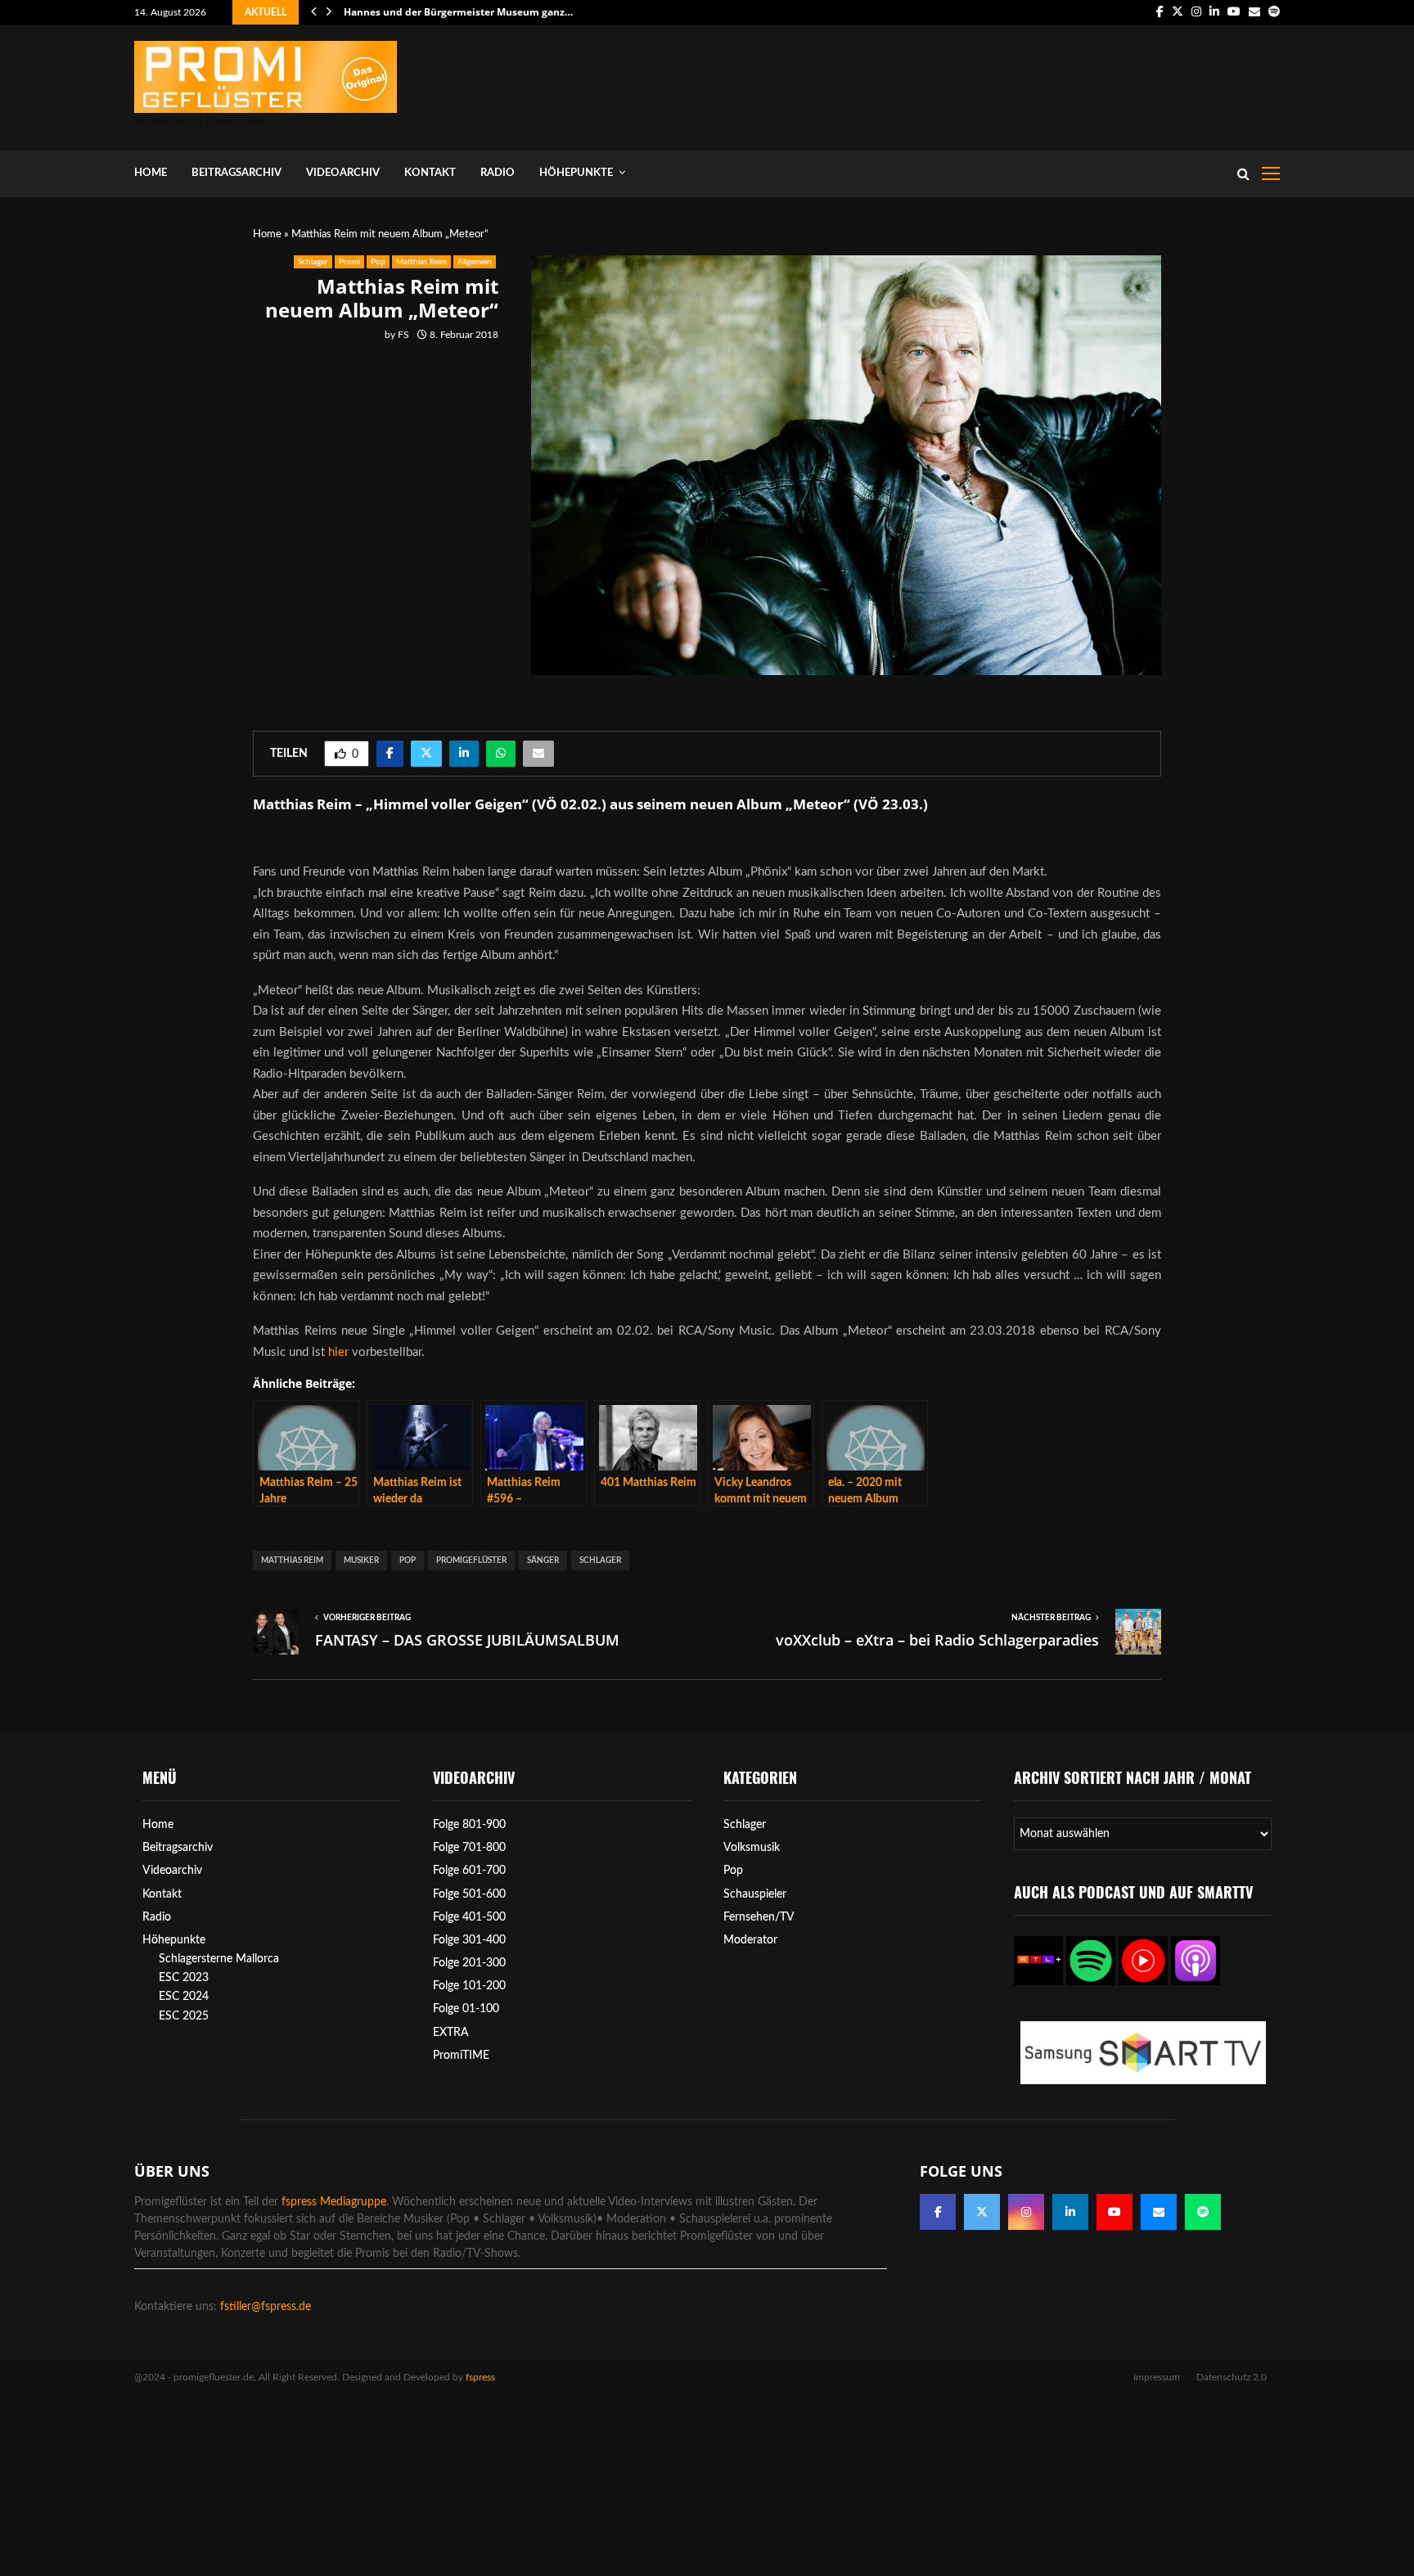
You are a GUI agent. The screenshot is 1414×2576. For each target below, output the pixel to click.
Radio (498, 173)
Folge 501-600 (469, 1894)
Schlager (313, 262)
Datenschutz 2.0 (1232, 2377)
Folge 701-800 (469, 1848)
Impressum (1157, 2377)
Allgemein (475, 262)
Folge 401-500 (469, 1917)
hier (338, 1352)
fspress (480, 2377)
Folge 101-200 (469, 1986)
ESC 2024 (184, 1997)
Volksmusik (752, 1848)
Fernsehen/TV (759, 1917)
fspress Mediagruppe (334, 2202)
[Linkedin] (1070, 2212)
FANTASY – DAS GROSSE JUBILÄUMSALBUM (467, 1640)
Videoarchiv (343, 173)
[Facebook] (938, 2212)
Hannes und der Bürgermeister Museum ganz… (458, 12)
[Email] (1159, 2212)
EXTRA (451, 2033)
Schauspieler (755, 1894)
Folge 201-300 (469, 1963)
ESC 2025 (184, 2016)
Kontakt (430, 173)
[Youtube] (1115, 2212)
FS (403, 335)
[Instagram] (1026, 2212)
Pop (378, 262)
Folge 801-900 (469, 1825)
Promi (349, 262)
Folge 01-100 (466, 2009)
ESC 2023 (184, 1978)
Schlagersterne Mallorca (219, 1959)
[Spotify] (1203, 2212)
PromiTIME (461, 2056)
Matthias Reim (421, 262)
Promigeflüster (471, 1560)
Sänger (543, 1560)
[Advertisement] (982, 83)
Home (151, 173)
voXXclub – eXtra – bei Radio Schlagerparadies (937, 1640)
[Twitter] (982, 2212)
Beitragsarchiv (236, 173)
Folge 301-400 (469, 1940)
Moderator (750, 1940)
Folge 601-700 (469, 1871)
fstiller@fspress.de (266, 2307)
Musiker (361, 1560)
